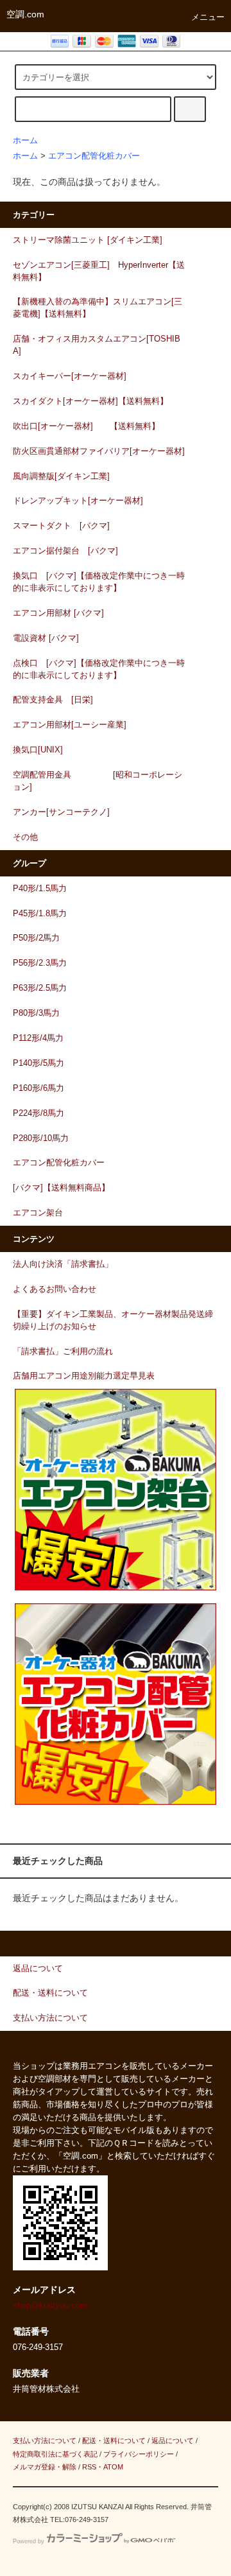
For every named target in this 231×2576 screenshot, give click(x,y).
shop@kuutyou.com (50, 2306)
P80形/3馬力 (36, 1013)
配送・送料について (114, 2441)
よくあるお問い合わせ (55, 1289)
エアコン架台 (38, 1213)
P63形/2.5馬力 (40, 988)
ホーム (25, 141)
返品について (173, 2441)
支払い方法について (45, 2441)
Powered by (29, 2541)
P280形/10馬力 (41, 1138)
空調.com (25, 14)
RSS (89, 2467)
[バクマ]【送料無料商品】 (61, 1188)
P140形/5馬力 (38, 1063)
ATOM (113, 2467)
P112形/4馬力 (38, 1038)
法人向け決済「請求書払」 (63, 1264)
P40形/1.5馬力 (40, 889)
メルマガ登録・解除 (45, 2467)
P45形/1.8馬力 (40, 914)
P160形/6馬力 (38, 1088)
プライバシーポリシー (139, 2454)
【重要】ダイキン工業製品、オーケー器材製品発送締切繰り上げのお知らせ (113, 1320)
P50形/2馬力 (36, 938)
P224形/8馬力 (38, 1113)
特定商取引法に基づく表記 (55, 2454)
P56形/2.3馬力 (40, 963)
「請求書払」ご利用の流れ (63, 1352)
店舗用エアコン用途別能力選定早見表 (84, 1376)
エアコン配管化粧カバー (94, 156)
